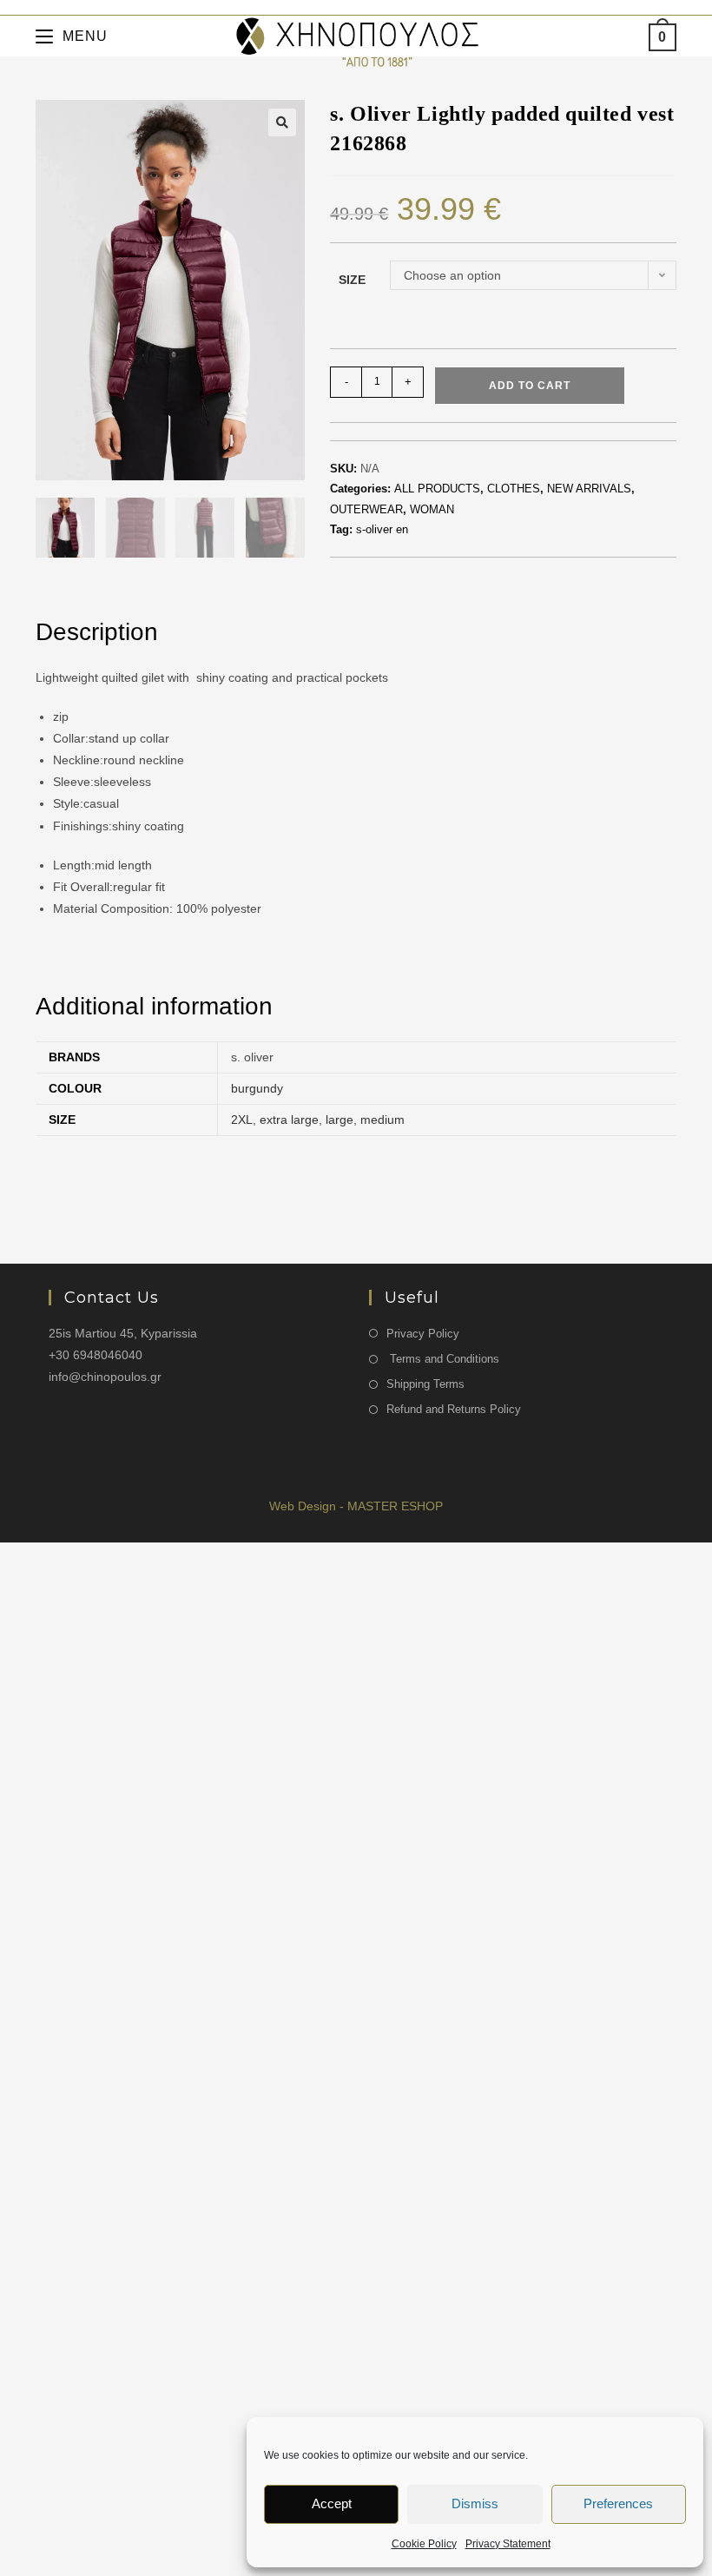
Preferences (618, 2503)
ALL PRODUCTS (437, 489)
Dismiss (475, 2503)
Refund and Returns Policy (454, 1409)
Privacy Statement (508, 2544)
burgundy (257, 1088)
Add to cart (530, 386)
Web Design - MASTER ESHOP (356, 1506)
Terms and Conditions (443, 1359)
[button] (282, 122)
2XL (242, 1120)
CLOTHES (514, 489)
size (352, 280)
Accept (332, 2503)
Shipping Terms (425, 1384)
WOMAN (432, 509)
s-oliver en (382, 529)
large (340, 1120)
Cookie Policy (424, 2544)
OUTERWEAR (366, 509)
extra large (289, 1120)
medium (382, 1120)
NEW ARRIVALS (589, 489)
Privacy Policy (423, 1334)
